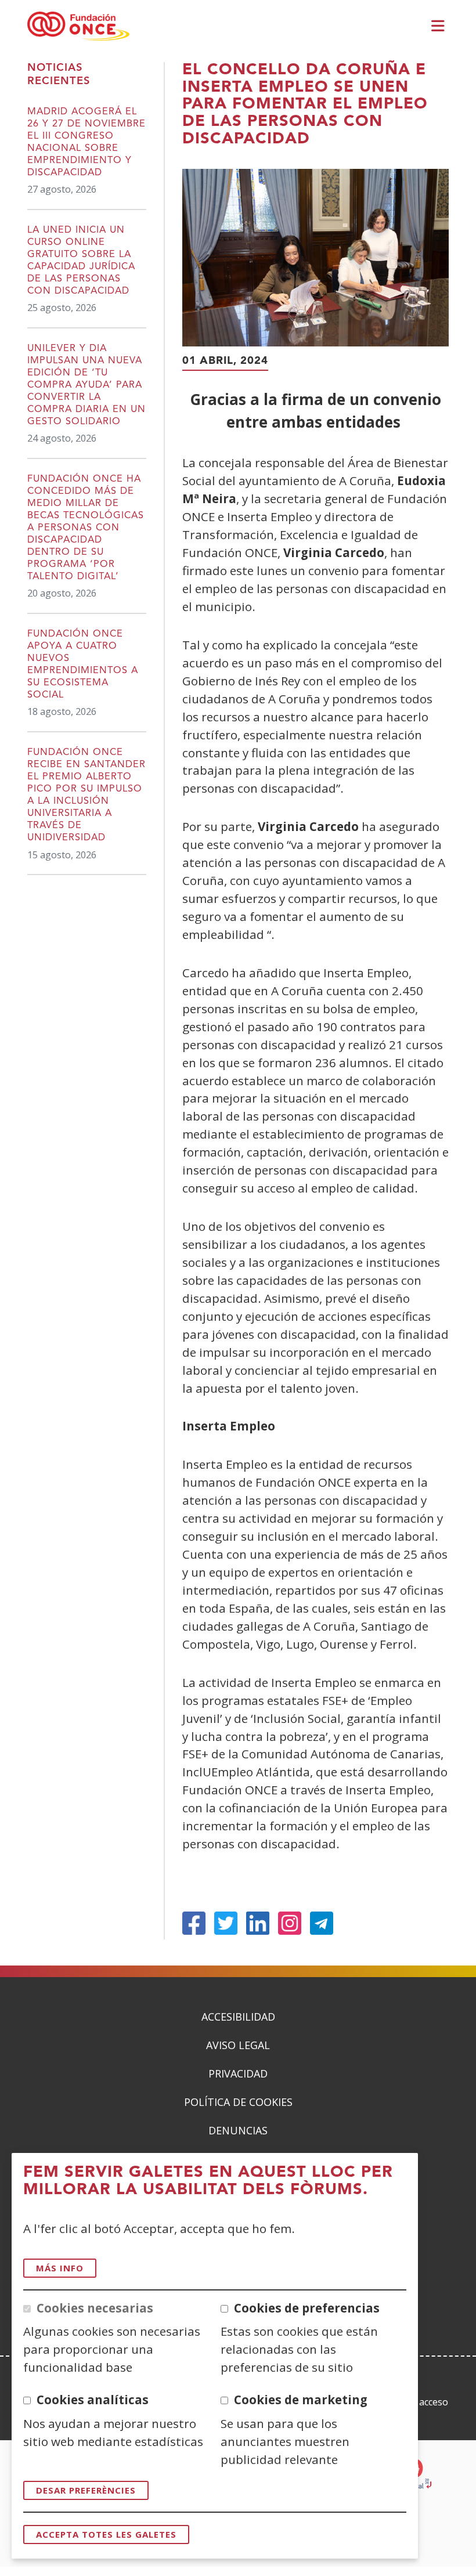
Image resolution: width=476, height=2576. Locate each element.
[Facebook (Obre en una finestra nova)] (194, 1923)
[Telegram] (322, 1923)
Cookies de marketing (301, 2400)
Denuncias (238, 2130)
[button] (440, 27)
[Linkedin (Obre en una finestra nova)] (258, 1923)
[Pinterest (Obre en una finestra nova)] (290, 1923)
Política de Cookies (238, 2102)
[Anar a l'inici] (78, 27)
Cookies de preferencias (307, 2308)
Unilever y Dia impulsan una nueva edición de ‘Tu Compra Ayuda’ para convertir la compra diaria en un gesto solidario (86, 385)
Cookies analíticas (93, 2400)
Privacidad (238, 2073)
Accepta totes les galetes (106, 2534)
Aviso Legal (238, 2045)
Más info (60, 2268)
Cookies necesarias (95, 2308)
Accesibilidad (238, 2017)
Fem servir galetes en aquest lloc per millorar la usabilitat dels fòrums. (208, 2181)
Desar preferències (86, 2490)
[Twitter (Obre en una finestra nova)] (226, 1923)
